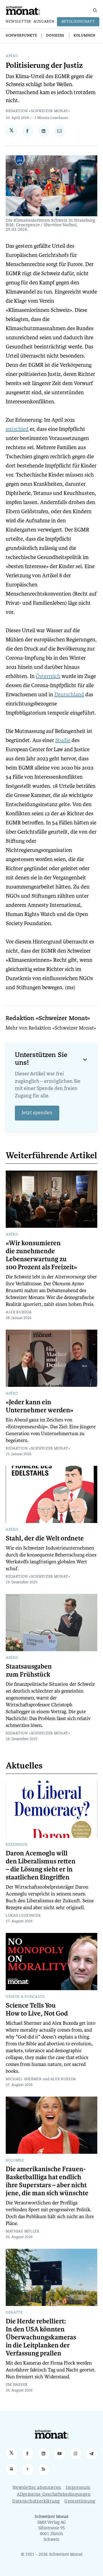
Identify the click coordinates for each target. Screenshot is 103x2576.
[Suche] (95, 10)
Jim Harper (17, 2385)
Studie (63, 740)
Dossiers (55, 36)
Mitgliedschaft (78, 22)
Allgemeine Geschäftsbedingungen (54, 2495)
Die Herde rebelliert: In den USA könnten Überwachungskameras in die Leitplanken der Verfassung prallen (41, 2337)
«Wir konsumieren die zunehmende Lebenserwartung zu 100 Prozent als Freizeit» (41, 1255)
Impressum (78, 2488)
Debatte (14, 2313)
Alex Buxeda (19, 1312)
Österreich (48, 676)
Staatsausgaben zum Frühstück (29, 1671)
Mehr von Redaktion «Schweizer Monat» (51, 1028)
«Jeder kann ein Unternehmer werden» (39, 1406)
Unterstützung (80, 2501)
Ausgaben (44, 22)
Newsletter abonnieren (37, 2488)
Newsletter (18, 22)
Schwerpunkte (21, 36)
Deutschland (69, 694)
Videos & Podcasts (25, 1997)
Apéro (12, 56)
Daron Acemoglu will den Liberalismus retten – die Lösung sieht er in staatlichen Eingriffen (41, 1865)
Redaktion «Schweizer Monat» (38, 111)
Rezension (17, 1845)
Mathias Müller (23, 2232)
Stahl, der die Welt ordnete (45, 1538)
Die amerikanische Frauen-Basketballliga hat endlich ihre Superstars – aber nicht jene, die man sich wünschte (47, 2181)
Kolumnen (85, 36)
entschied (17, 429)
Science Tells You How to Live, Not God (37, 2010)
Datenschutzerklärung (36, 2501)
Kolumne (15, 2161)
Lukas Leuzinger (23, 1916)
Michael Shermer (24, 2079)
